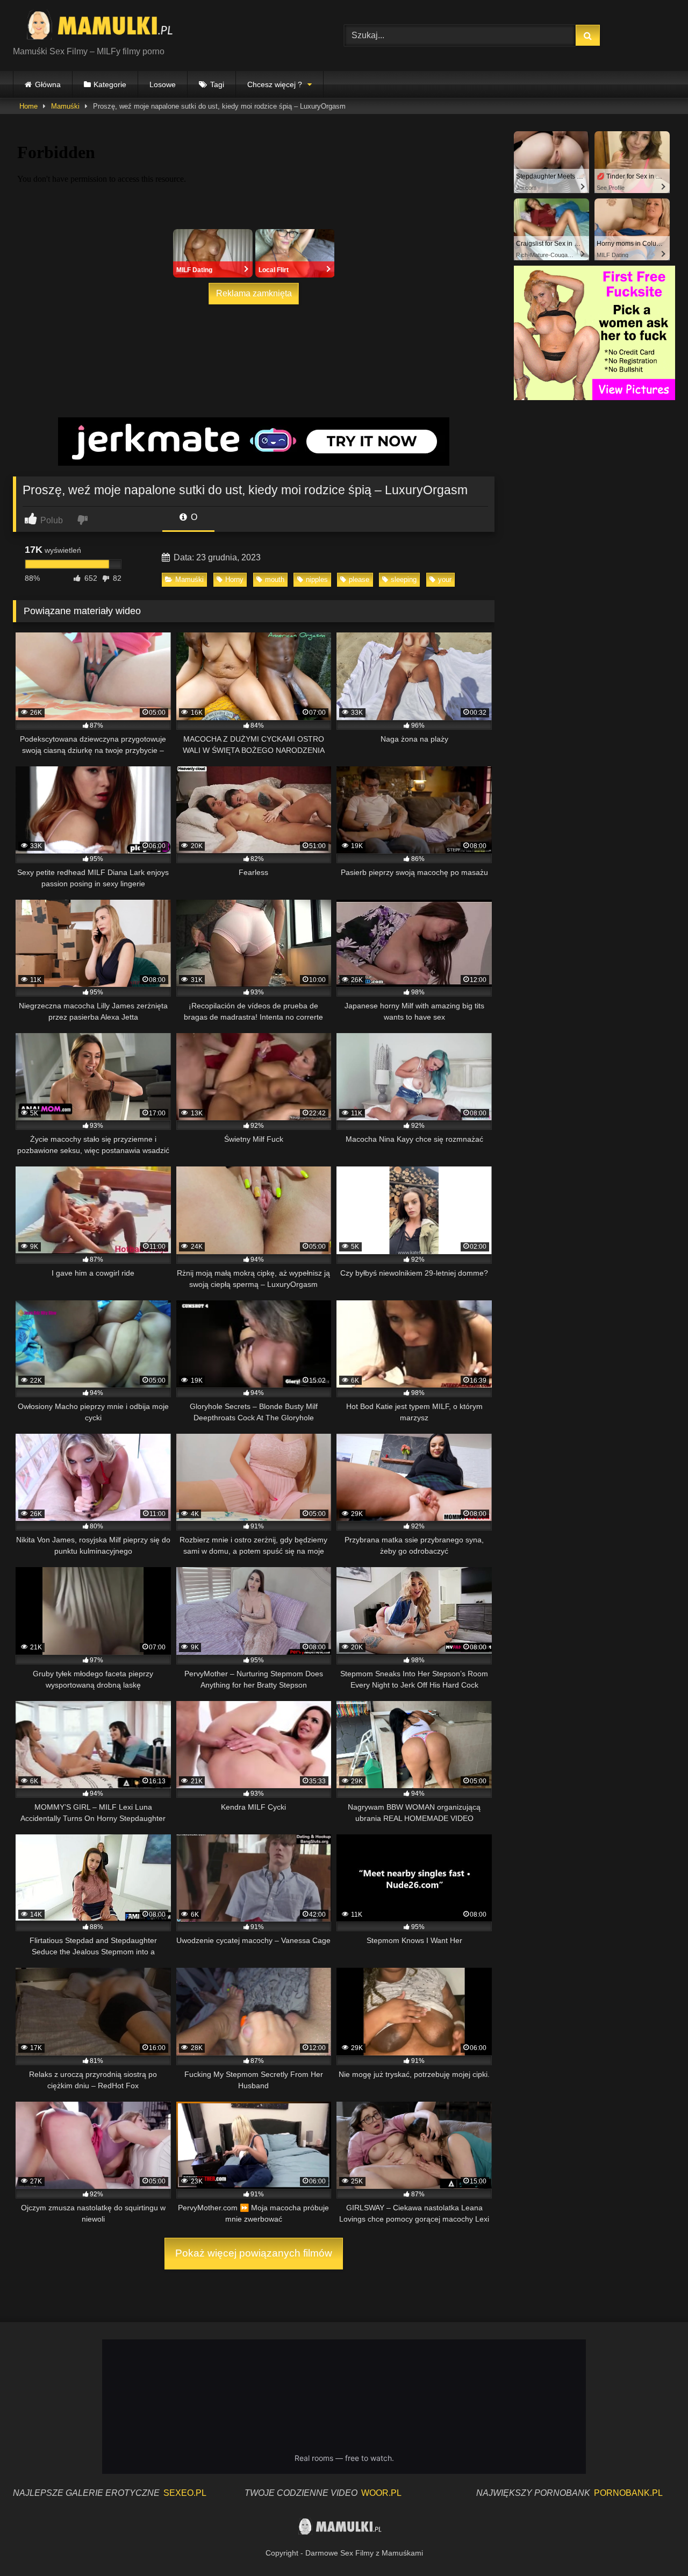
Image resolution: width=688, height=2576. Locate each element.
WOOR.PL (381, 2493)
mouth (275, 579)
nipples (317, 579)
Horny (234, 579)
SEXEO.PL (185, 2493)
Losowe (163, 84)
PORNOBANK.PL (628, 2493)
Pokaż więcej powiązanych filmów (254, 2253)
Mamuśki (65, 106)
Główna (48, 84)
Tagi (217, 84)
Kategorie (110, 84)
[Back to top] (655, 2544)
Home (28, 106)
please (359, 579)
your (445, 579)
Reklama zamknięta (254, 293)
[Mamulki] (107, 27)
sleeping (404, 579)
